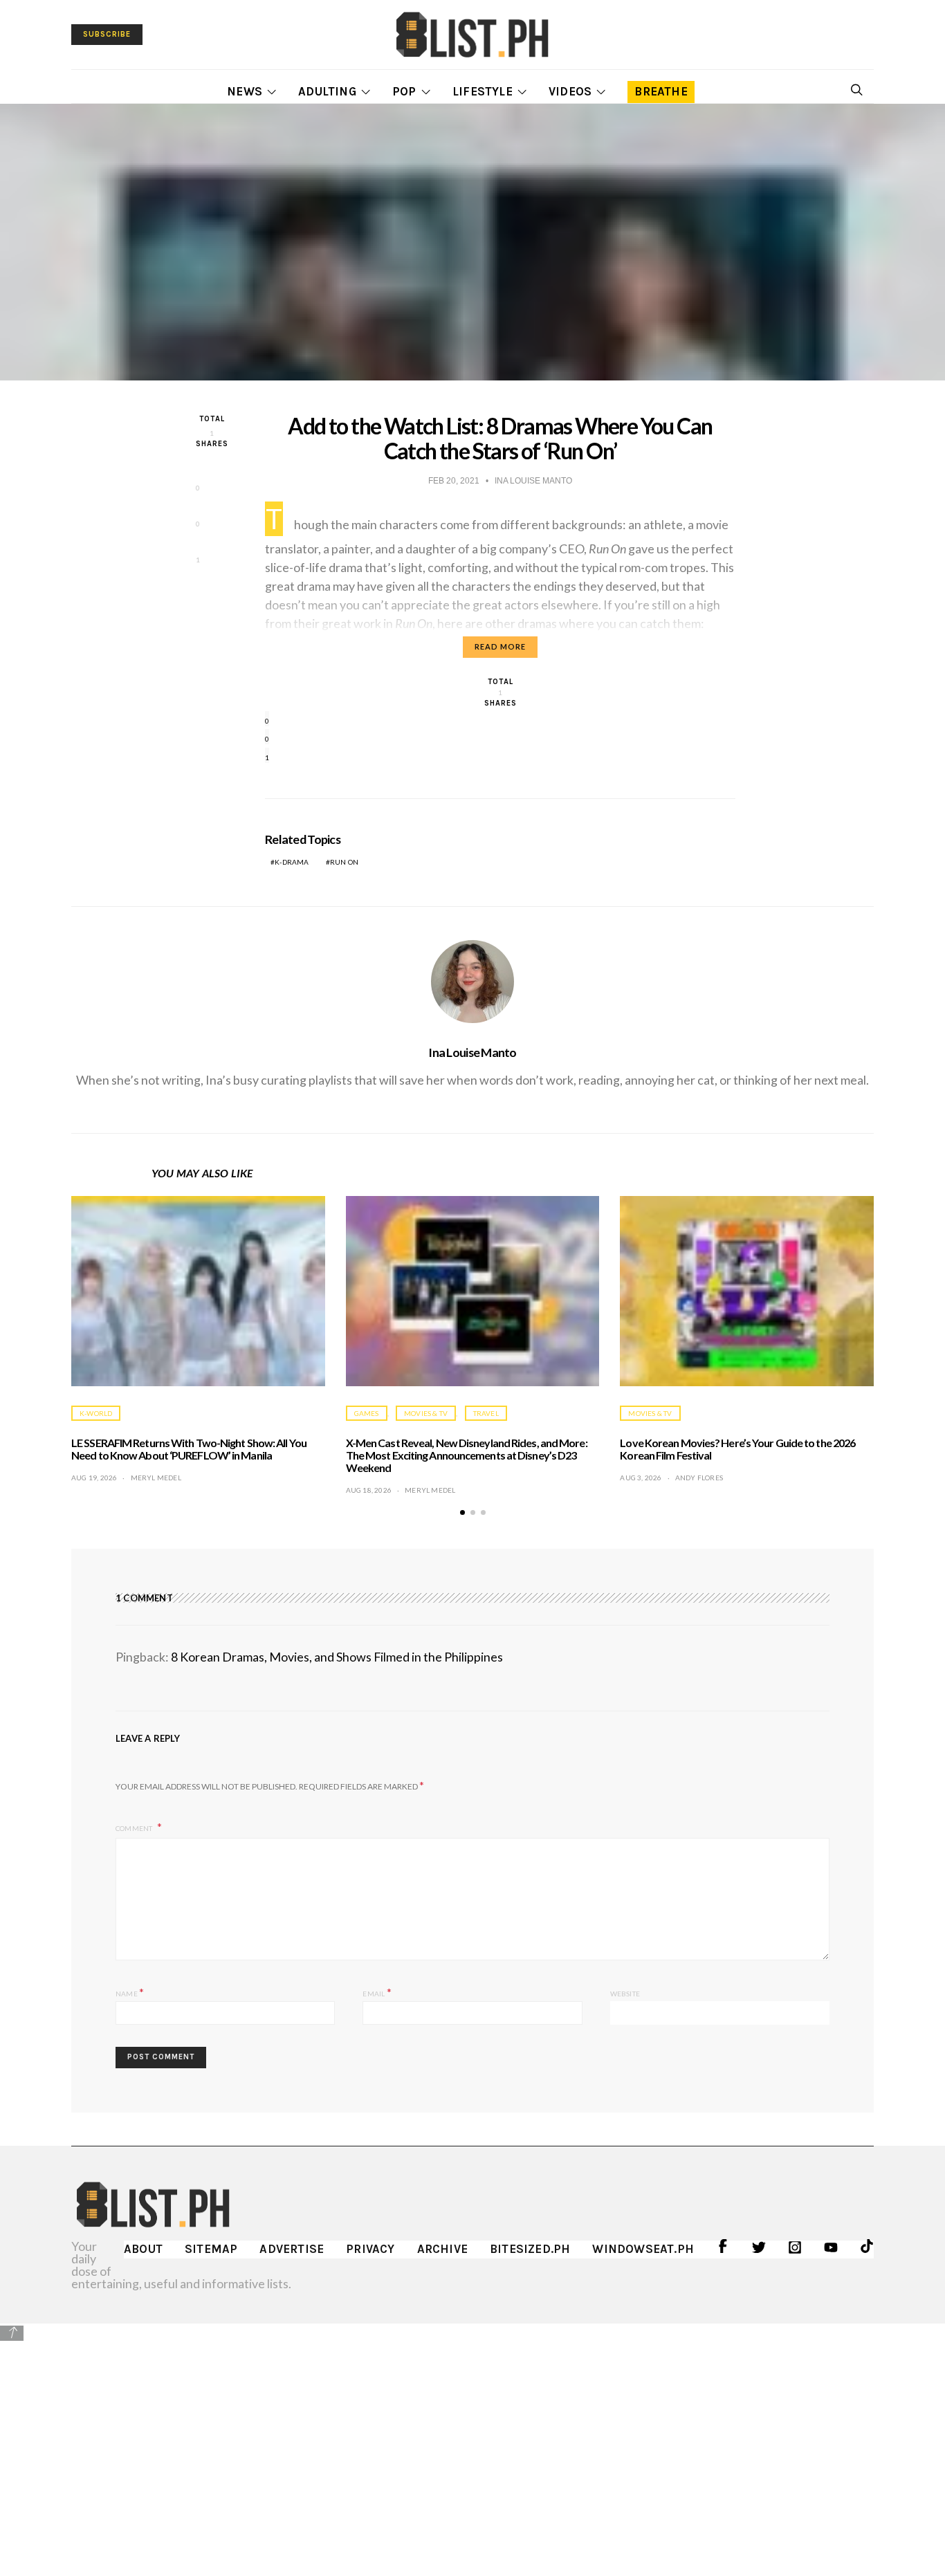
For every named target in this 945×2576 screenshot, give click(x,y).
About (143, 2249)
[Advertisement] (472, 2440)
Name (130, 1992)
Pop (404, 91)
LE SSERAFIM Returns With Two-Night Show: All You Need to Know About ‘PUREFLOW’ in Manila (189, 1449)
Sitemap (211, 2249)
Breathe (661, 91)
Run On (344, 862)
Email (377, 1992)
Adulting (327, 91)
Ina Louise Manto (472, 1052)
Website (625, 1994)
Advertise (292, 2249)
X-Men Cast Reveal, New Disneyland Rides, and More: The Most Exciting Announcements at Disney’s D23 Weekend (467, 1455)
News (245, 91)
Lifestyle (483, 91)
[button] (462, 1512)
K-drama (292, 862)
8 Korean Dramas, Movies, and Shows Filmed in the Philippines (337, 1657)
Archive (442, 2249)
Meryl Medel (156, 1478)
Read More (500, 646)
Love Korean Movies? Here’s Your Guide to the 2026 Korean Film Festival (737, 1449)
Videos (570, 91)
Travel (486, 1413)
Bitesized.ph (530, 2249)
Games (367, 1413)
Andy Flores (699, 1478)
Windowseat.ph (643, 2249)
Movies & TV (426, 1413)
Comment (135, 1828)
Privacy (370, 2249)
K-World (96, 1413)
